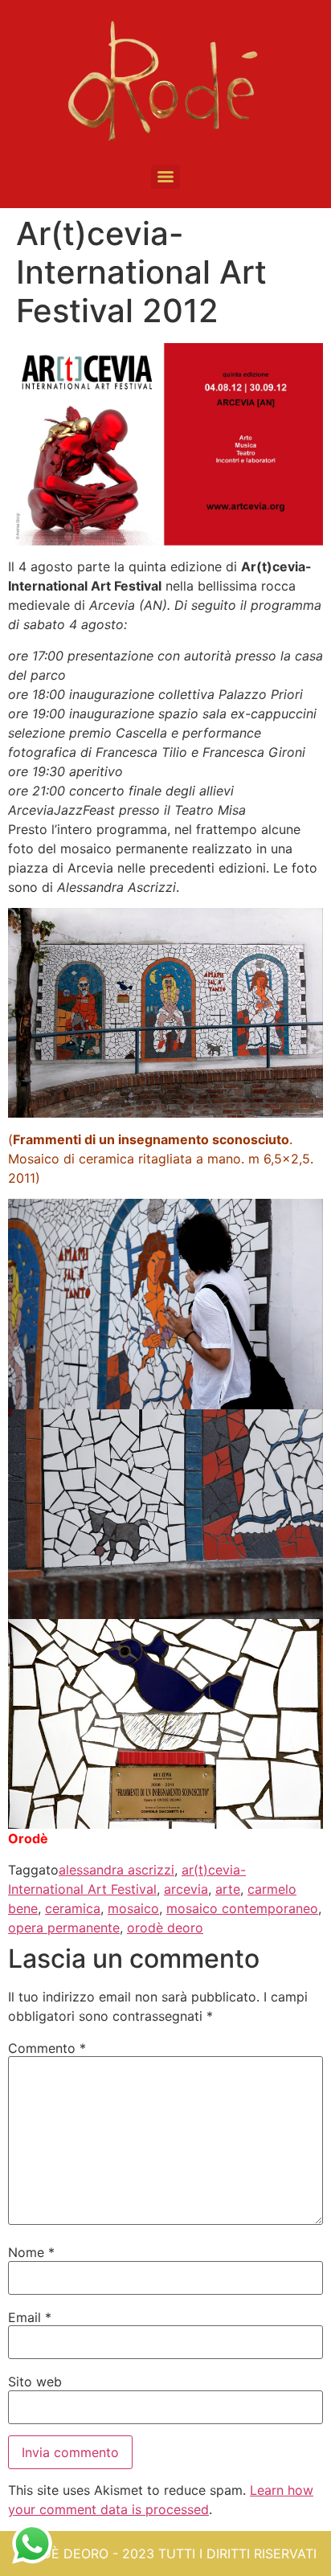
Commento (47, 2048)
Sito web (35, 2382)
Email (30, 2317)
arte (228, 1889)
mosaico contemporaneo (242, 1908)
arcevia (186, 1889)
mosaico (133, 1908)
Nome (31, 2252)
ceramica (73, 1908)
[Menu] (165, 177)
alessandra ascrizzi (116, 1870)
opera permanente (64, 1928)
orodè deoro (165, 1928)
